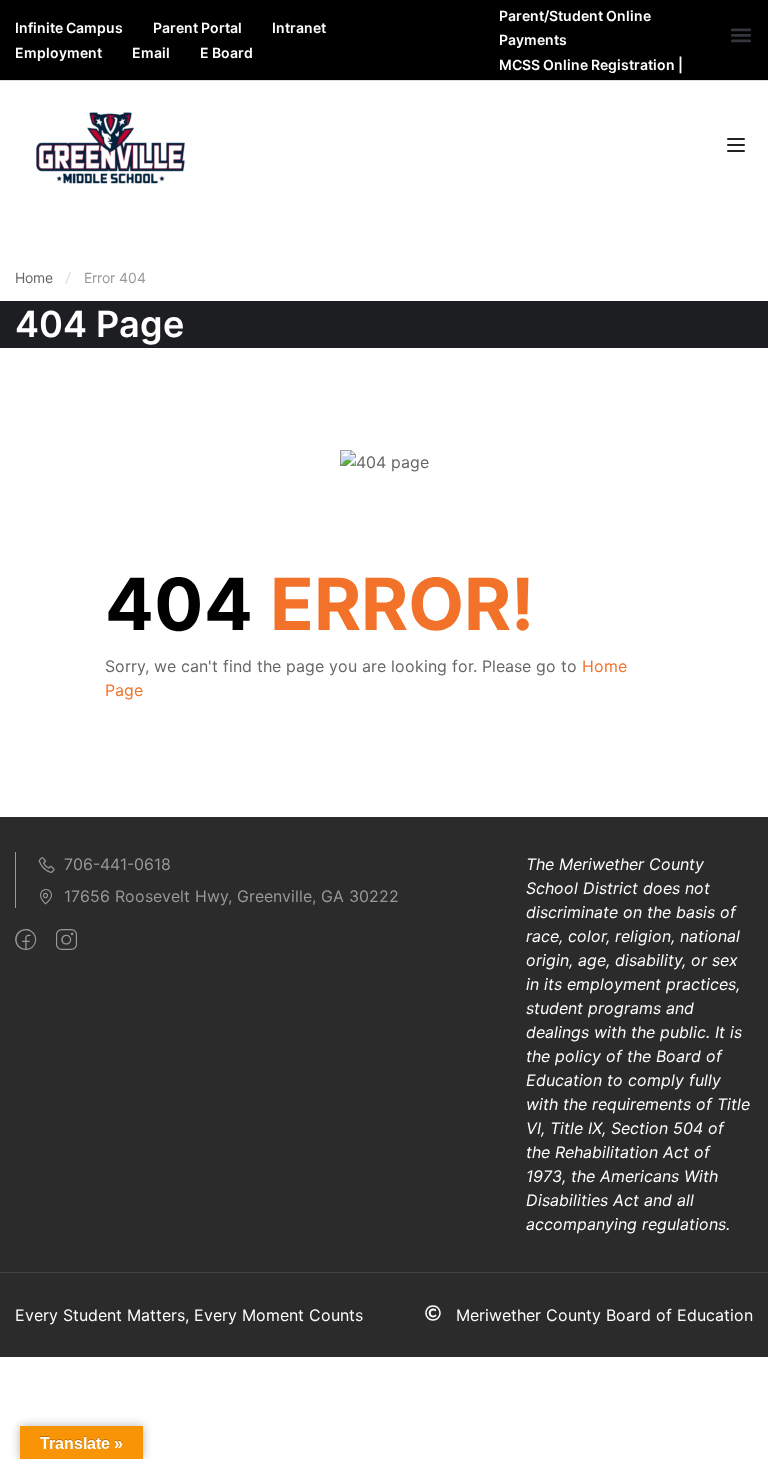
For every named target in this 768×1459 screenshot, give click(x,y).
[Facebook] (25, 940)
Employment (58, 52)
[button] (741, 35)
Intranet (299, 27)
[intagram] (66, 940)
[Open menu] (738, 148)
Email (151, 52)
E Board (226, 52)
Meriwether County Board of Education (604, 1315)
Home (34, 277)
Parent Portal (197, 27)
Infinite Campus (69, 27)
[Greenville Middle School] (107, 146)
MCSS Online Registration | (591, 64)
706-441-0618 (117, 864)
